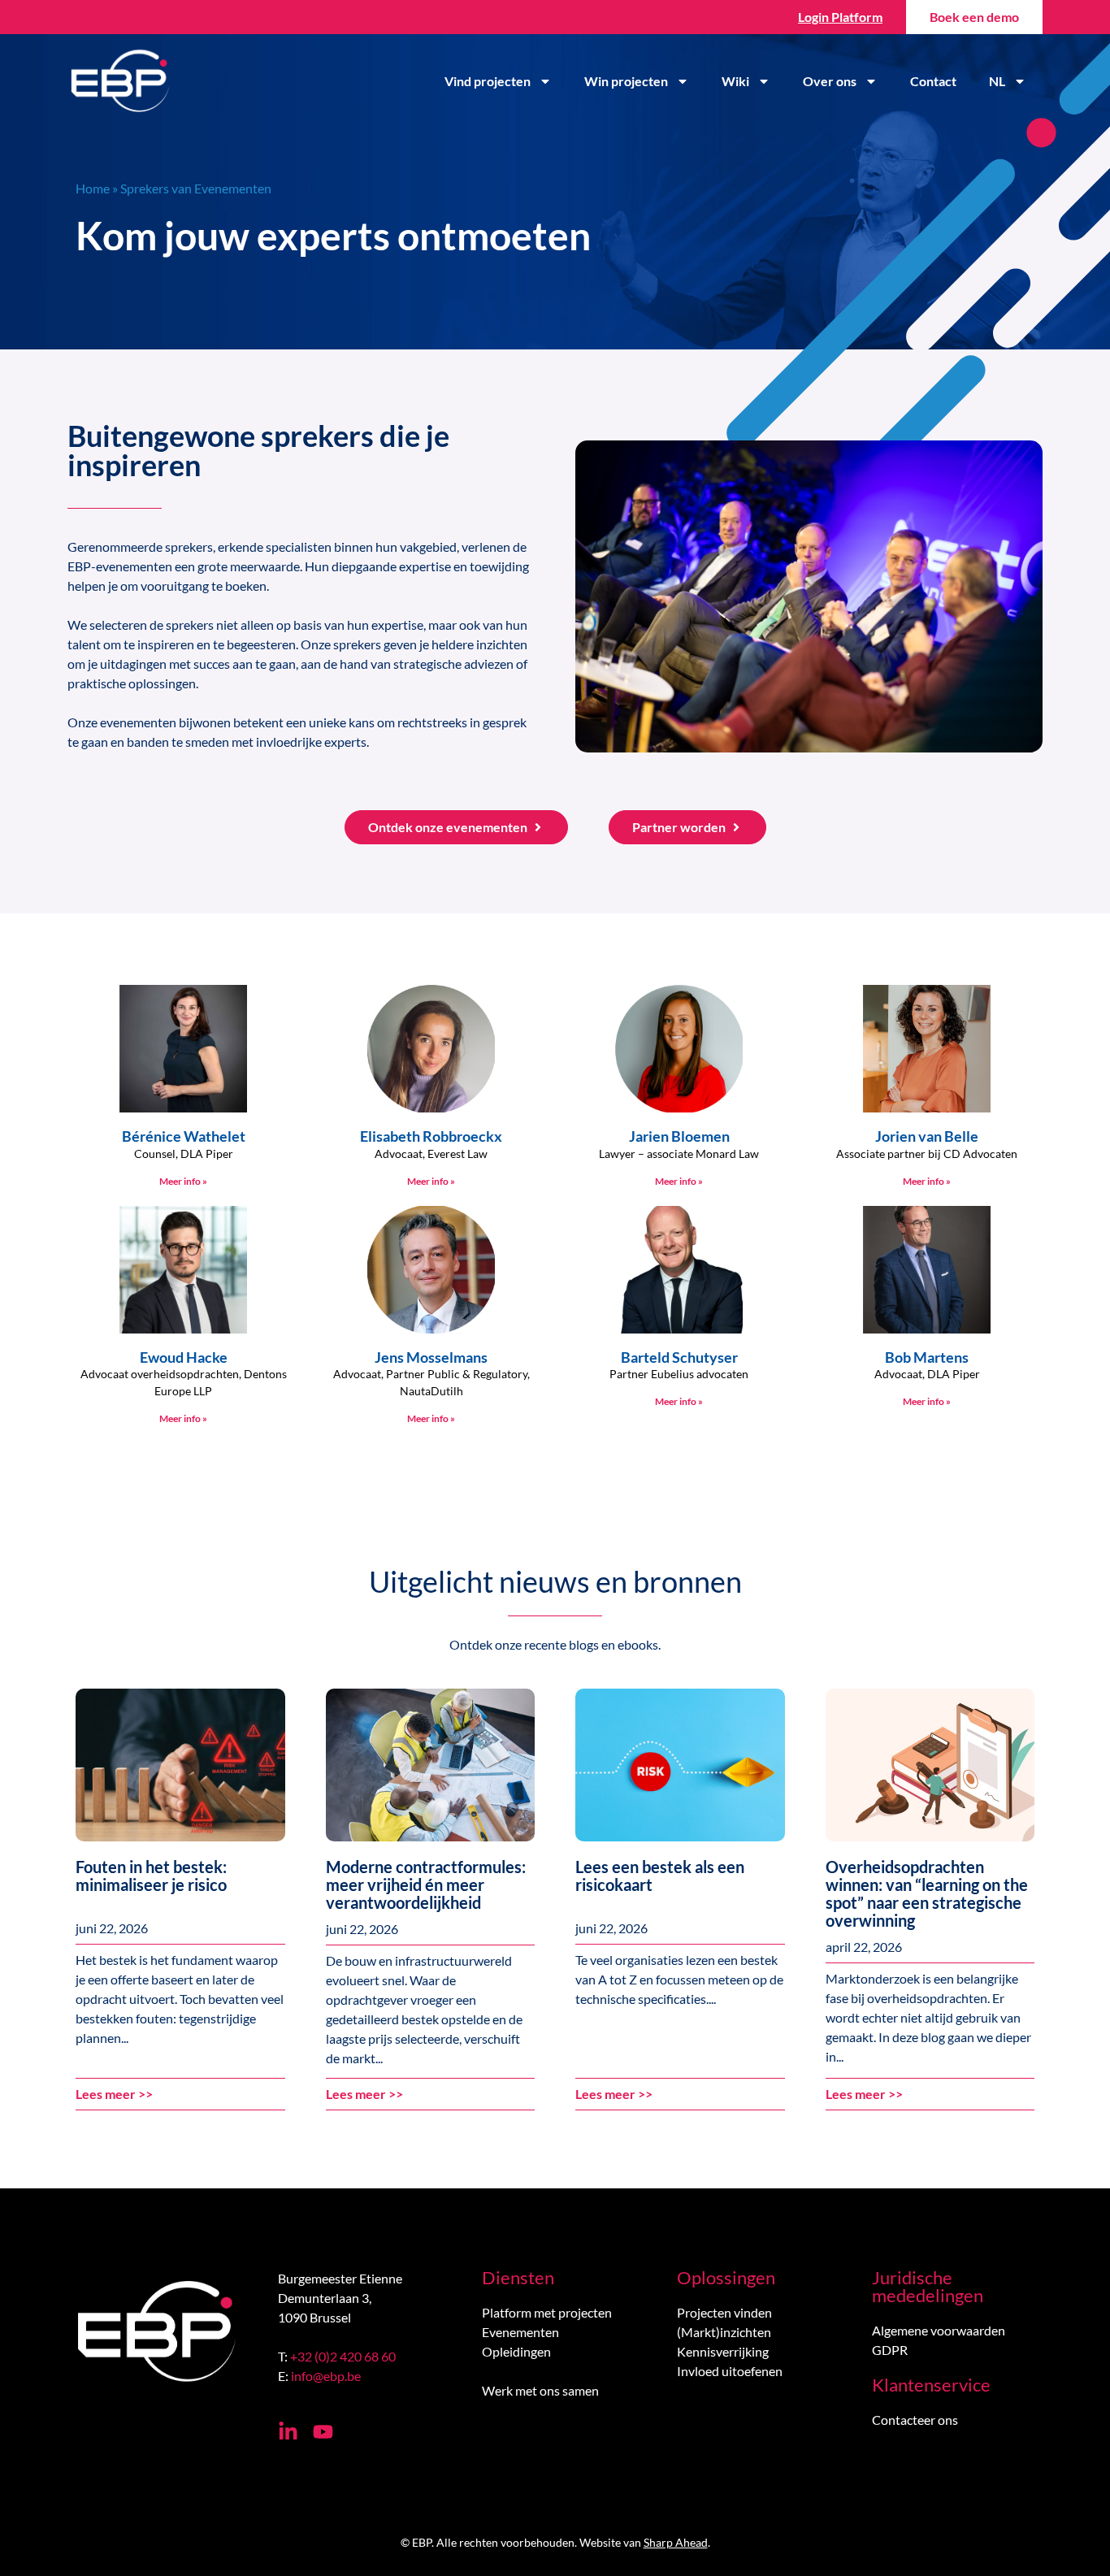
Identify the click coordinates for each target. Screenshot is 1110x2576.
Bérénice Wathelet (184, 1136)
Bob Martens (927, 1357)
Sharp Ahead (676, 2542)
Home (93, 188)
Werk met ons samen (540, 2390)
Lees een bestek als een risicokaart (660, 1876)
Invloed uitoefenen (730, 2371)
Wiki (735, 81)
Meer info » (183, 1181)
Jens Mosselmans (431, 1357)
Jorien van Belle (927, 1136)
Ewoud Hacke (184, 1357)
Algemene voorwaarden (939, 2330)
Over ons (830, 81)
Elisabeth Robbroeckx (431, 1136)
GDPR (890, 2350)
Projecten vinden (724, 2312)
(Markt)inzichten (724, 2332)
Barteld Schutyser (679, 1357)
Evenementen (520, 2332)
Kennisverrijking (723, 2351)
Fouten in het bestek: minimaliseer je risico (151, 1876)
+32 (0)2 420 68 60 (343, 2356)
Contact (933, 81)
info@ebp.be (326, 2376)
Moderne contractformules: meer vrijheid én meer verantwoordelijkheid (426, 1884)
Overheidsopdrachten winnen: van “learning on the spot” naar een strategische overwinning (927, 1893)
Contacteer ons (915, 2420)
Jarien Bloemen (679, 1136)
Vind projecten (488, 81)
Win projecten (626, 81)
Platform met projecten (547, 2312)
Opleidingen (516, 2351)
